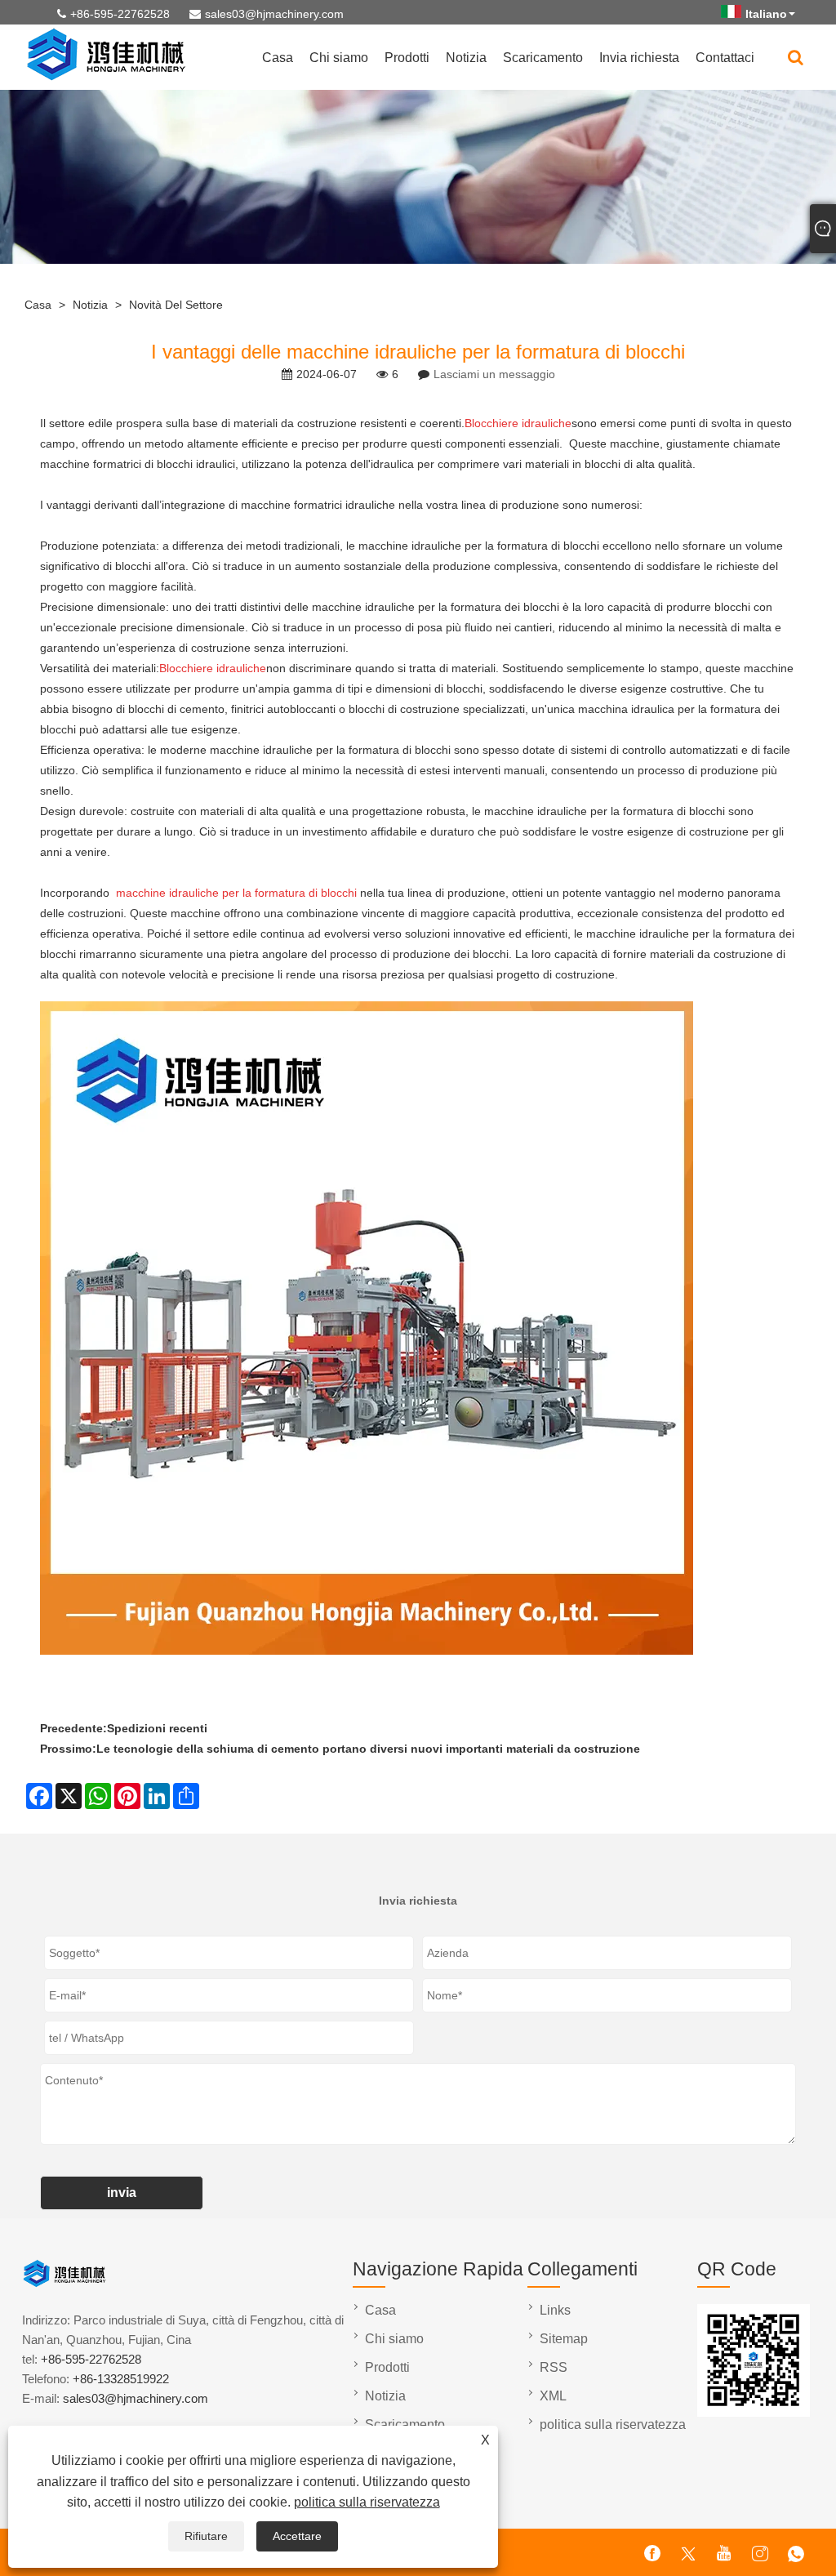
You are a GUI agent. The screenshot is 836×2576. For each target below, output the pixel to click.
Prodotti (407, 58)
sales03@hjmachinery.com (274, 14)
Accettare (297, 2536)
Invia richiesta (639, 58)
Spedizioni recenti (157, 1728)
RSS (554, 2367)
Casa (278, 58)
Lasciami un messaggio (494, 374)
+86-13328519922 (121, 2379)
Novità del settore (176, 305)
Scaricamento (543, 58)
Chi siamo (339, 58)
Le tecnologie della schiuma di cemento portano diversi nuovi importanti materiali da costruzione (368, 1749)
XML (553, 2396)
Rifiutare (206, 2536)
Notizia (466, 58)
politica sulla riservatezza (367, 2502)
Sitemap (564, 2339)
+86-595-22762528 (120, 14)
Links (555, 2310)
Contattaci (725, 58)
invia (122, 2193)
